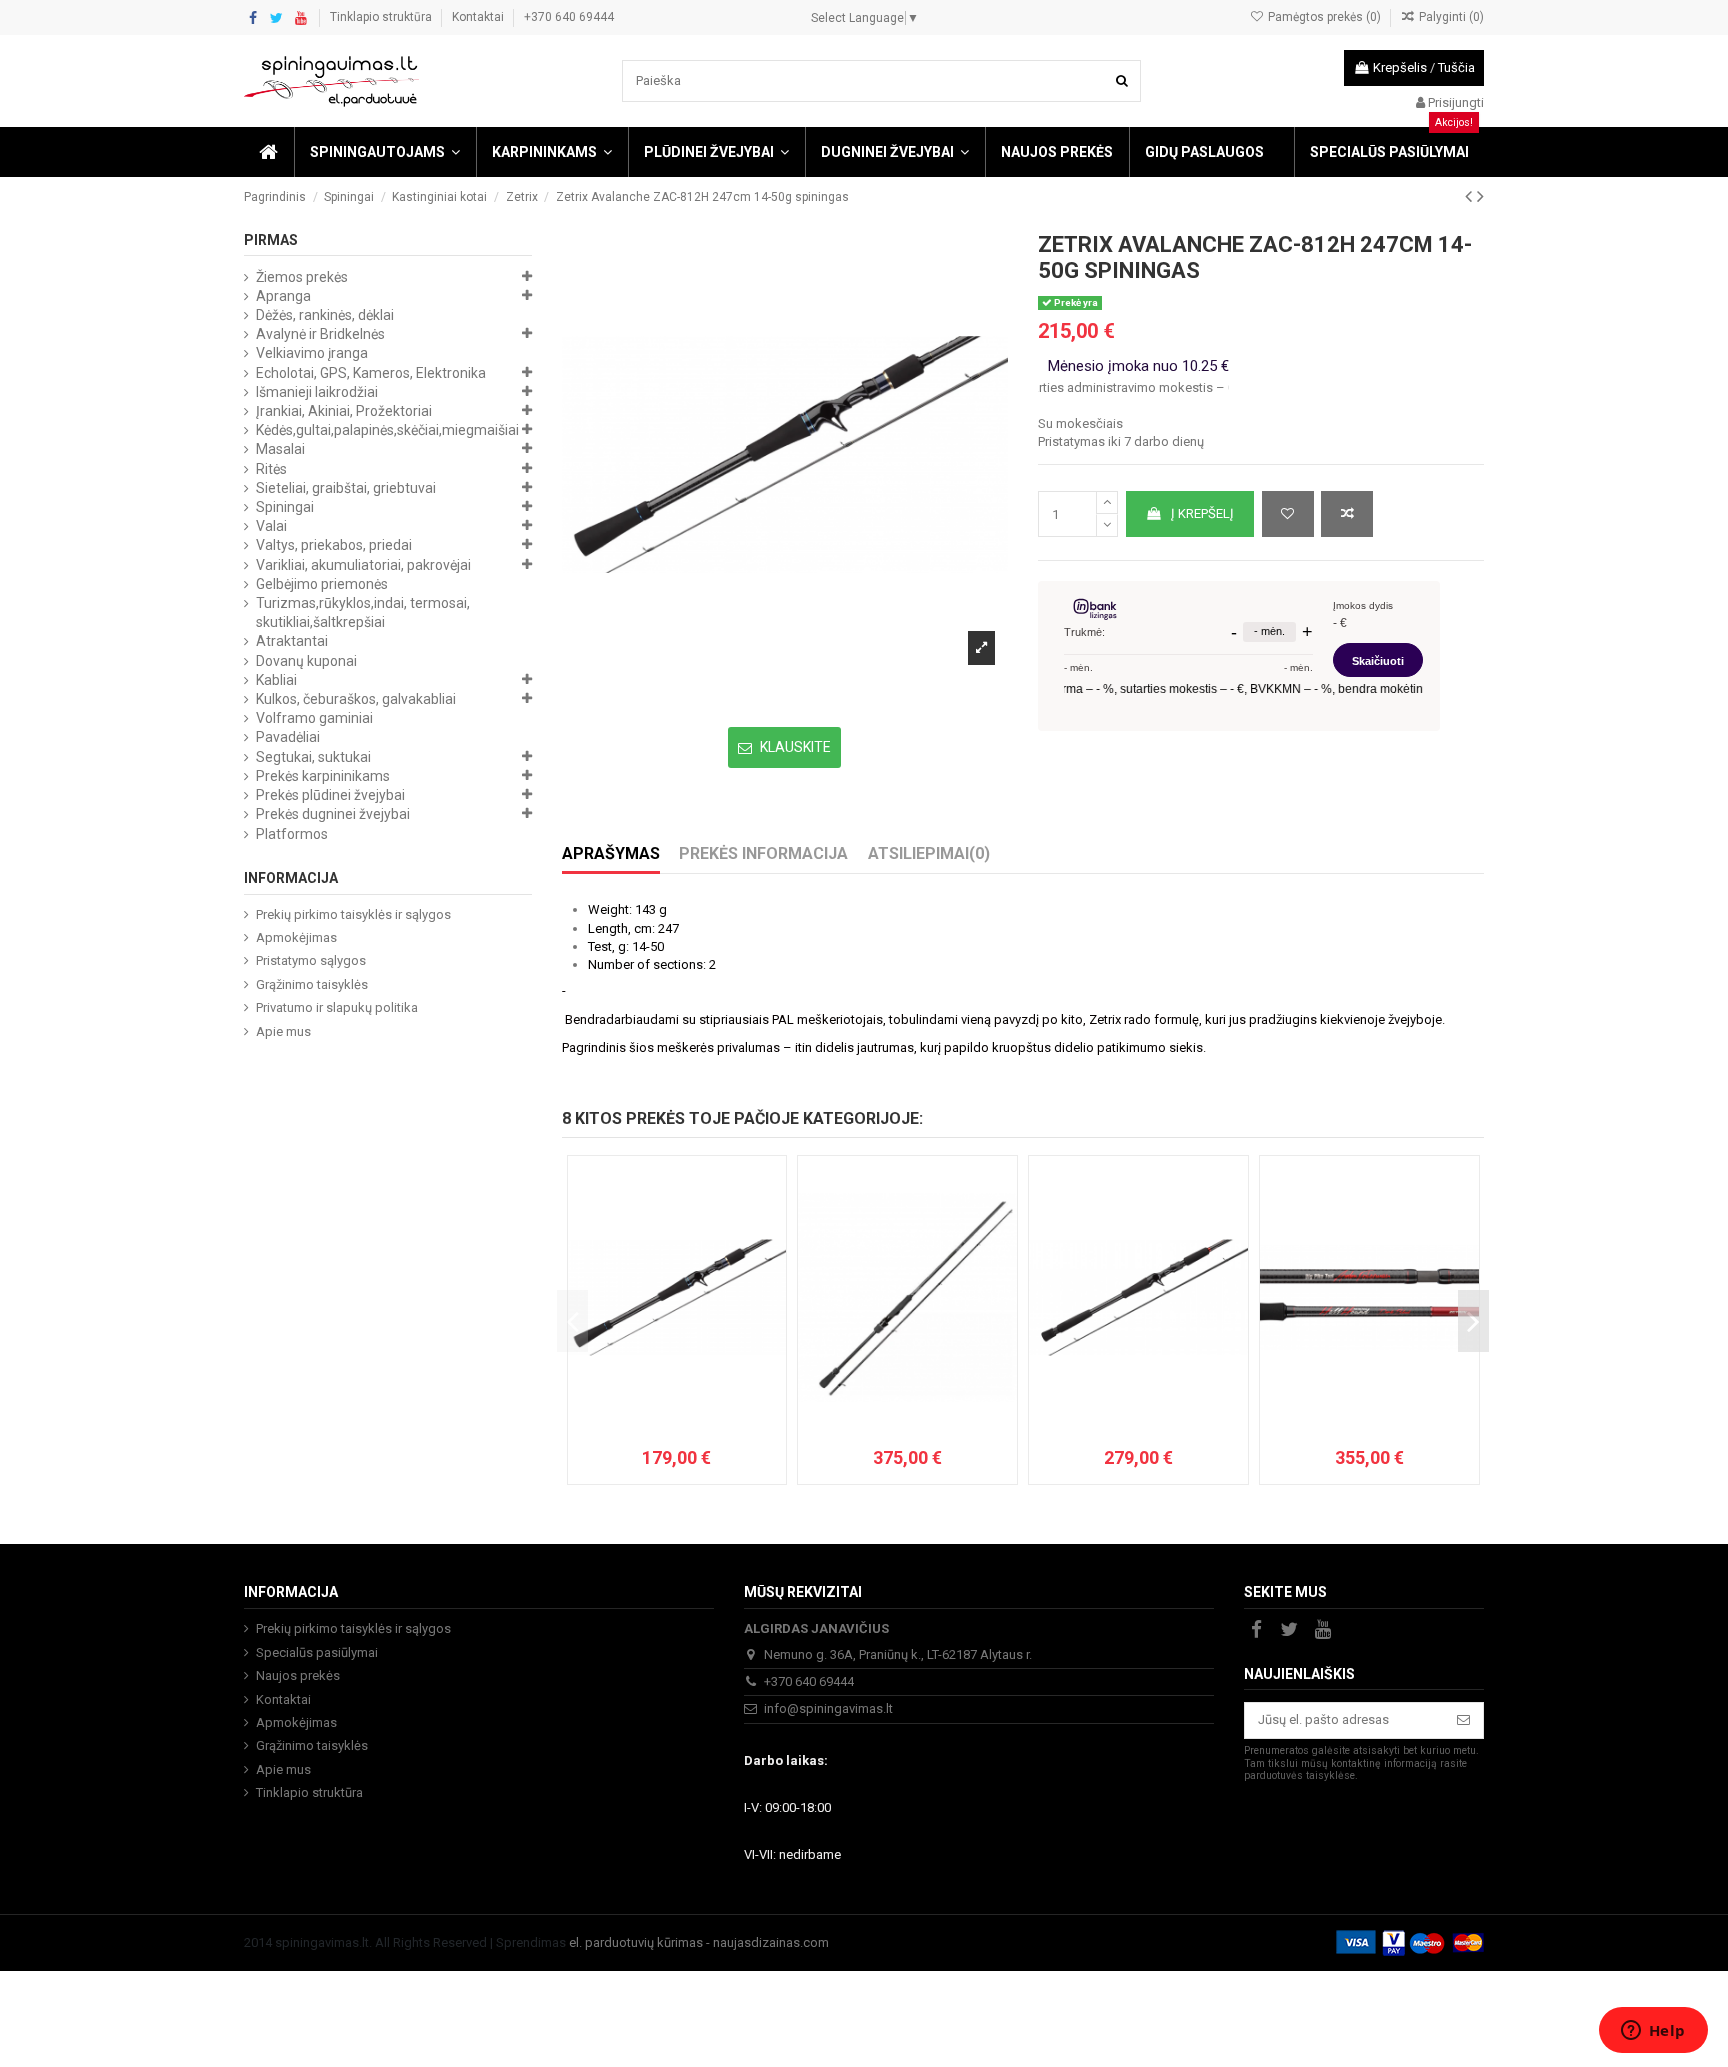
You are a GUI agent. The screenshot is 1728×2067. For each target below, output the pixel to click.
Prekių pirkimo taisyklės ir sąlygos (353, 914)
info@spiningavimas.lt (828, 1708)
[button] (384, 152)
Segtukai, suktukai (313, 757)
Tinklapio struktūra (382, 17)
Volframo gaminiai (314, 718)
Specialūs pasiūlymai (317, 1652)
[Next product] (1480, 196)
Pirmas (271, 240)
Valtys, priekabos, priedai (334, 545)
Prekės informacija (763, 854)
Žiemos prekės (302, 277)
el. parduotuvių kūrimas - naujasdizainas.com (699, 1942)
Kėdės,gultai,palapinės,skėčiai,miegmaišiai (387, 430)
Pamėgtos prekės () (1324, 17)
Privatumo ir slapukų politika (337, 1007)
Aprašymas (611, 854)
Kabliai (276, 680)
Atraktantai (292, 641)
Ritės (271, 469)
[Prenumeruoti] (1463, 1720)
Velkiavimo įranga (312, 353)
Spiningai (285, 507)
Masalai (280, 449)
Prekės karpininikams (323, 776)
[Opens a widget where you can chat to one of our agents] (1653, 2032)
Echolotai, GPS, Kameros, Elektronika (371, 373)
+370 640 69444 (569, 17)
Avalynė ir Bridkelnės (320, 334)
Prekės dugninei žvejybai (333, 814)
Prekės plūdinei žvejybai (330, 795)
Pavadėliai (288, 737)
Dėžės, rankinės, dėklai (325, 315)
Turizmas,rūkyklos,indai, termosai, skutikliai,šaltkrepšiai (363, 612)
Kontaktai (479, 17)
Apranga (283, 296)
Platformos (292, 834)
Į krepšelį (1202, 513)
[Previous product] (1471, 196)
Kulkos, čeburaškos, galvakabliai (356, 699)
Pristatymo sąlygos (311, 960)
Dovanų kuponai (306, 661)
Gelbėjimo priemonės (322, 584)
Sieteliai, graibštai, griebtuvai (346, 488)
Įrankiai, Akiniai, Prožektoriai (344, 411)
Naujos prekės (298, 1675)
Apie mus (283, 1031)
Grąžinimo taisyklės (312, 984)
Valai (271, 526)
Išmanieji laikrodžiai (317, 392)
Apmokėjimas (296, 937)
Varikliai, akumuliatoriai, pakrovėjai (363, 565)
